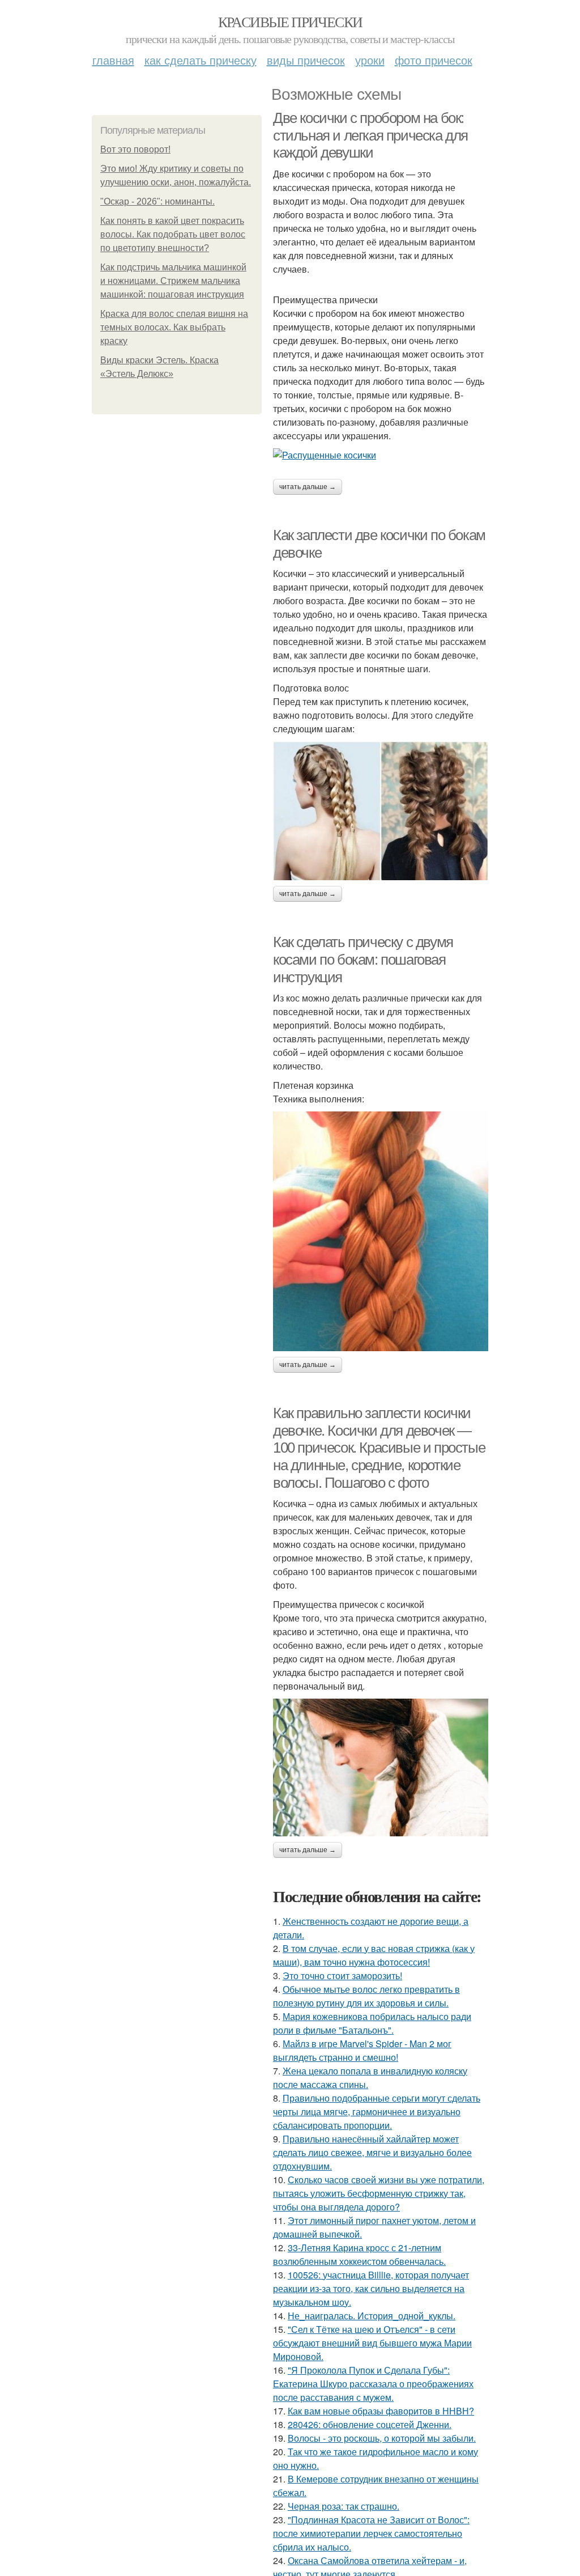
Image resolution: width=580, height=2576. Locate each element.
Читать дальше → (308, 487)
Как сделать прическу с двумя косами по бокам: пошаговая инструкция (363, 959)
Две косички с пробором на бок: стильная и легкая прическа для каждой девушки (370, 135)
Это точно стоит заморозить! (342, 1976)
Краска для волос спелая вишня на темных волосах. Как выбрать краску (174, 327)
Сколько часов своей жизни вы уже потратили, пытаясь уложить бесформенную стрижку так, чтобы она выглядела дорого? (379, 2193)
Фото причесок (434, 60)
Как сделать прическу (201, 60)
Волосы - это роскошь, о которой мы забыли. (382, 2438)
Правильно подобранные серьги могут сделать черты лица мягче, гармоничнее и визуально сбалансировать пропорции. (377, 2112)
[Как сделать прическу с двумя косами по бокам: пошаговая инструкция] (381, 1231)
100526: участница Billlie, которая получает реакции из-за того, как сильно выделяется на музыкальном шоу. (371, 2288)
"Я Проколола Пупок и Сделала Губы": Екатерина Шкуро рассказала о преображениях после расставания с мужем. (373, 2384)
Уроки (370, 60)
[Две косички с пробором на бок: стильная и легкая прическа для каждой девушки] (381, 455)
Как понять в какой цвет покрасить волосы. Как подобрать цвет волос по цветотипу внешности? (173, 234)
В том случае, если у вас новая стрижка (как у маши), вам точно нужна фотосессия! (374, 1955)
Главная (113, 60)
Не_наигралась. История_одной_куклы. (372, 2316)
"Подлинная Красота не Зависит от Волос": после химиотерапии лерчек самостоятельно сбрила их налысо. (371, 2533)
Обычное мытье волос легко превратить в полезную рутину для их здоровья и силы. (366, 1996)
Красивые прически (290, 22)
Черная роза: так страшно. (344, 2506)
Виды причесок (306, 60)
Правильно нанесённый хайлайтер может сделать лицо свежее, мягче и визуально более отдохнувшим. (372, 2152)
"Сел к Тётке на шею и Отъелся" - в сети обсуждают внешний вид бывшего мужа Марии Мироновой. (372, 2343)
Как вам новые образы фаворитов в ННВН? (381, 2411)
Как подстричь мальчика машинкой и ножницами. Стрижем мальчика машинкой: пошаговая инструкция (173, 281)
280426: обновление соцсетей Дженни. (370, 2424)
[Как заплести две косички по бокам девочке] (381, 811)
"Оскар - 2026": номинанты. (157, 201)
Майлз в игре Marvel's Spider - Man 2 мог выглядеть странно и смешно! (362, 2050)
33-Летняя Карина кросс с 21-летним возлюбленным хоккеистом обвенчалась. (359, 2254)
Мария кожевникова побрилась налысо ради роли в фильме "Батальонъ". (372, 2023)
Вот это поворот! (135, 149)
